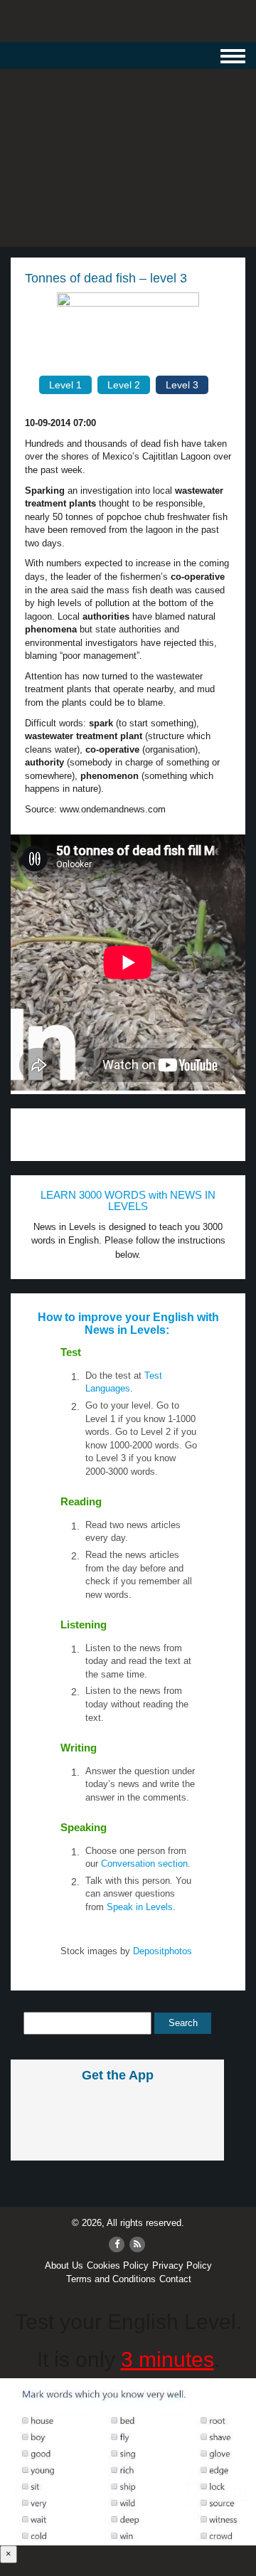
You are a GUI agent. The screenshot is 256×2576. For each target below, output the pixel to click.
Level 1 (65, 385)
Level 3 (182, 385)
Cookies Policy (118, 2265)
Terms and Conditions (111, 2279)
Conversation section (144, 1864)
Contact (175, 2279)
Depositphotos (161, 1951)
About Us (64, 2265)
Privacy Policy (182, 2265)
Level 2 (124, 385)
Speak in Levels (140, 1907)
